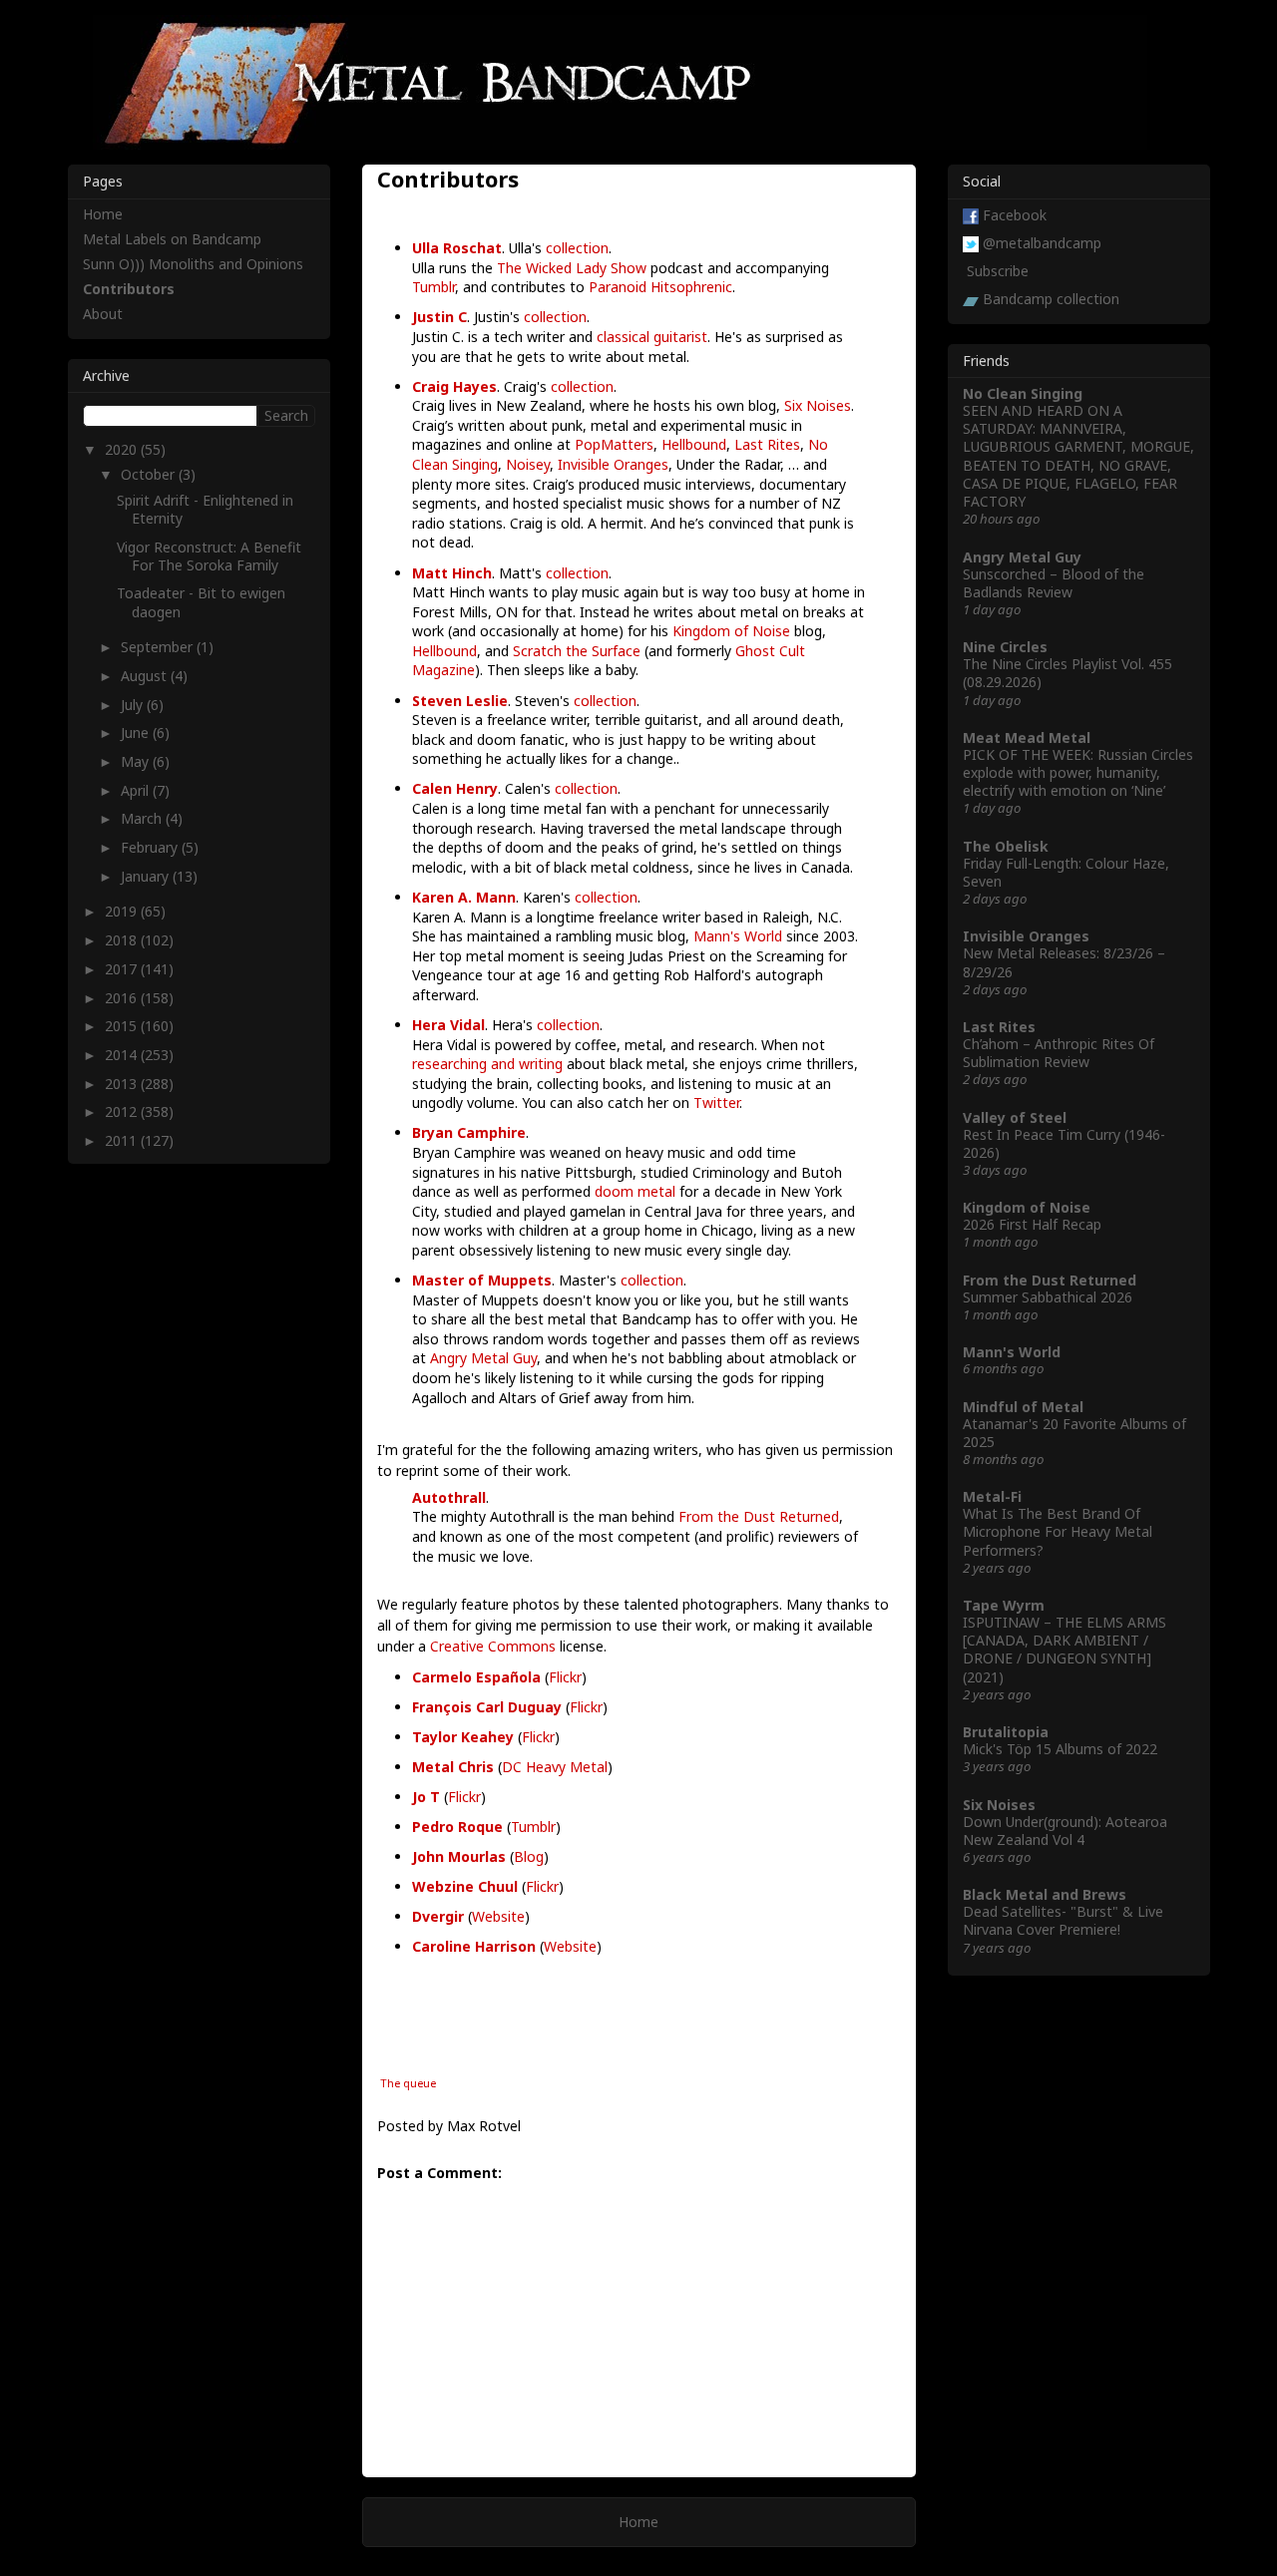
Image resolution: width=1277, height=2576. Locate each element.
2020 (123, 449)
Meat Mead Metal (1027, 737)
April (137, 790)
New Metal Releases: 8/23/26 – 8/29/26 (1064, 962)
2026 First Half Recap (1032, 1224)
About (103, 314)
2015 (123, 1026)
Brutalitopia (1006, 1732)
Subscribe (998, 271)
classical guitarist (652, 337)
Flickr (565, 1677)
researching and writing (487, 1064)
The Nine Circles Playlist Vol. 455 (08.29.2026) (1067, 673)
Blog (529, 1856)
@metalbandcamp (1042, 243)
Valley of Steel (1015, 1117)
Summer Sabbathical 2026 (1048, 1297)
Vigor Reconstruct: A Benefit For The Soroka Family (209, 556)
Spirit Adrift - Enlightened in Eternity (205, 509)
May (137, 761)
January (147, 876)
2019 (123, 911)
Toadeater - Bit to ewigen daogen (201, 602)
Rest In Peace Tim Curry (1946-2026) (1064, 1143)
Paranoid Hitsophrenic (660, 287)
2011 (123, 1140)
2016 (123, 998)
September (159, 647)
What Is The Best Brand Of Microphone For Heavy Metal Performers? (1058, 1531)
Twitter (716, 1103)
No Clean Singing (1023, 393)
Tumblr (433, 287)
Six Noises (818, 405)
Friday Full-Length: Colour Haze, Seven (1066, 872)
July (134, 705)
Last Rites (767, 444)
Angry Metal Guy (483, 1358)
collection (577, 248)
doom (614, 1191)
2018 (123, 940)
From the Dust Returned (759, 1516)
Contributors (129, 289)
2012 (123, 1111)
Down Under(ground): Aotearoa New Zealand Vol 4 (1065, 1831)
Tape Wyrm (1004, 1605)
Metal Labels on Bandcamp (172, 239)
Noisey (528, 464)
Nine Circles (1005, 647)
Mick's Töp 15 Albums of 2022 (1060, 1749)
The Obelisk (1006, 846)
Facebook (1015, 215)
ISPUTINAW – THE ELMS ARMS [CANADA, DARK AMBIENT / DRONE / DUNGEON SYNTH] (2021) (1064, 1650)
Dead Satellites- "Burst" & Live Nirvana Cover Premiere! (1063, 1920)
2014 (123, 1055)
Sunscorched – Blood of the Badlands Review (1054, 583)
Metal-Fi (992, 1496)
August (146, 676)
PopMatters (614, 444)
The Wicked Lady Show (572, 268)
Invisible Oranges (613, 464)
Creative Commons (493, 1646)
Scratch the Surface (577, 651)
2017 (123, 969)
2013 (123, 1084)
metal (656, 1191)
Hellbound (694, 444)
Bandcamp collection (1051, 299)
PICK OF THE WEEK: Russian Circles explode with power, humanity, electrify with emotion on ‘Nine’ (1078, 772)
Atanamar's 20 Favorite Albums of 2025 (1074, 1433)
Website (498, 1916)
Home (638, 2522)
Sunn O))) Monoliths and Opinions (193, 264)
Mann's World (738, 936)
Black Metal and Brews (1045, 1894)
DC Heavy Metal (555, 1767)
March (143, 818)
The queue (408, 2083)
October (150, 474)
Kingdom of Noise (731, 631)
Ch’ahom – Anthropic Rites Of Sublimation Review (1059, 1053)
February (151, 847)
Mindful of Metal (1023, 1407)
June (137, 733)
